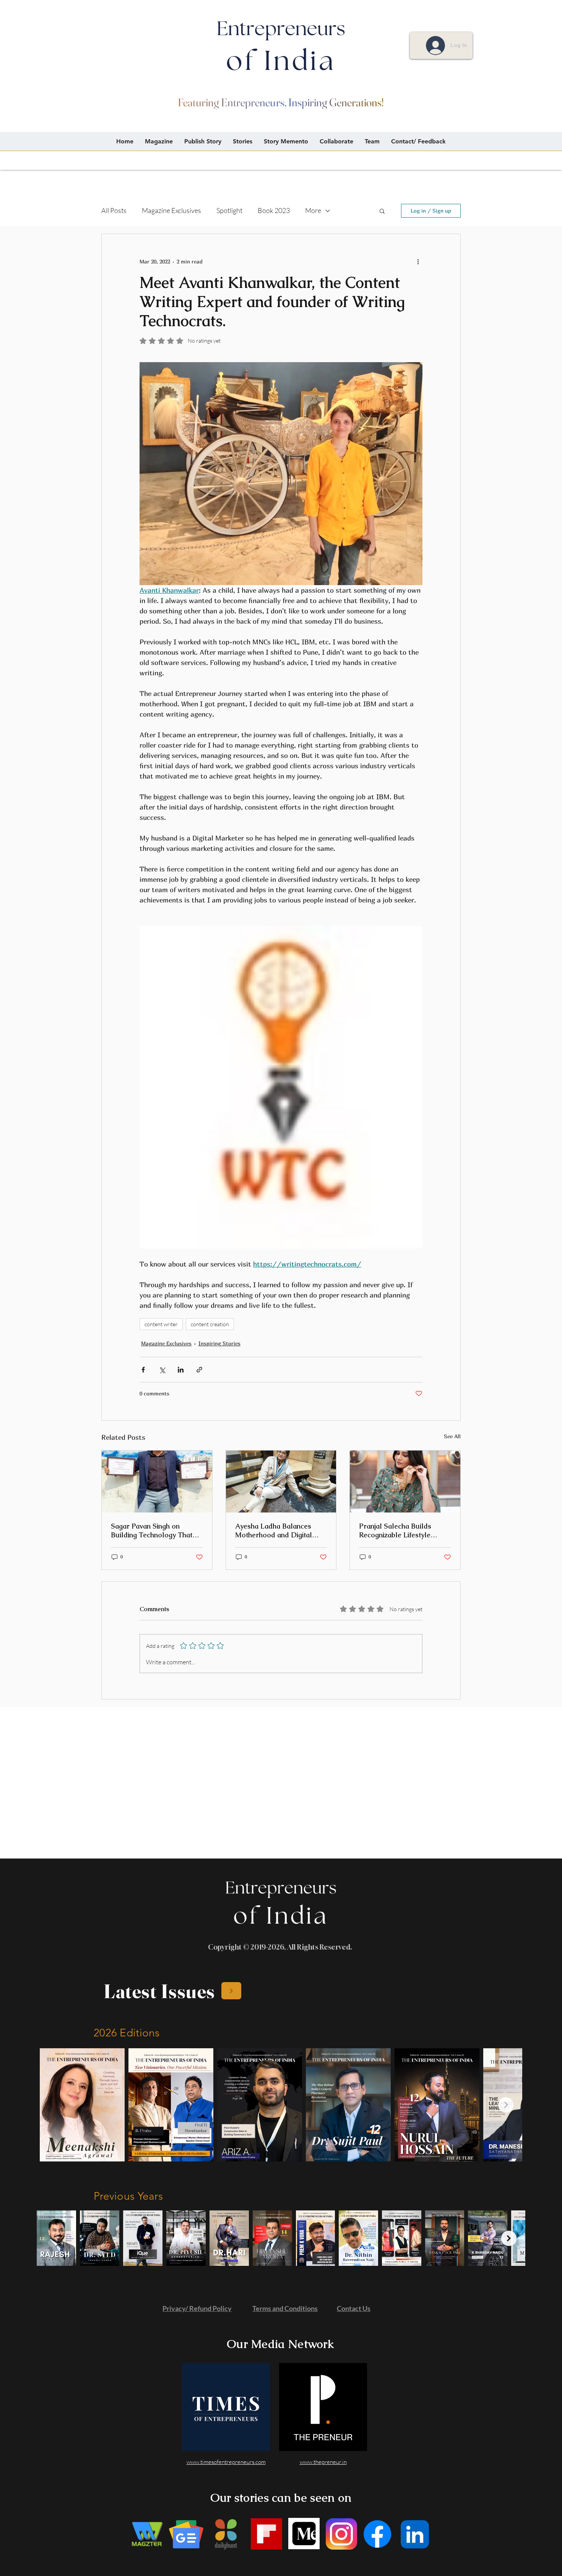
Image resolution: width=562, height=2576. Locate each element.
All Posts (114, 210)
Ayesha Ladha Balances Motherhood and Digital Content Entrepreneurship (277, 1530)
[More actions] (418, 262)
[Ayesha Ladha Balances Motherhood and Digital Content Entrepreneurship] (281, 1482)
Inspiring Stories (219, 1343)
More (313, 210)
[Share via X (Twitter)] (162, 1370)
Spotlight (229, 210)
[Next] (231, 1991)
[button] (382, 211)
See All (452, 1436)
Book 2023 (274, 210)
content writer (161, 1324)
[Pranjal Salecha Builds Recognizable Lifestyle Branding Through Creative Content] (405, 1482)
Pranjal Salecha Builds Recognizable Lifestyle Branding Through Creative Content (402, 1530)
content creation (210, 1324)
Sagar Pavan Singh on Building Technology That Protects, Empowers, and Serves (152, 1530)
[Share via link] (199, 1370)
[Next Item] (506, 2105)
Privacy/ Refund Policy (197, 2308)
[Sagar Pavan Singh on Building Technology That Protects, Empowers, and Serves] (157, 1482)
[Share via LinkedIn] (181, 1370)
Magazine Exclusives (171, 210)
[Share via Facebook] (143, 1370)
